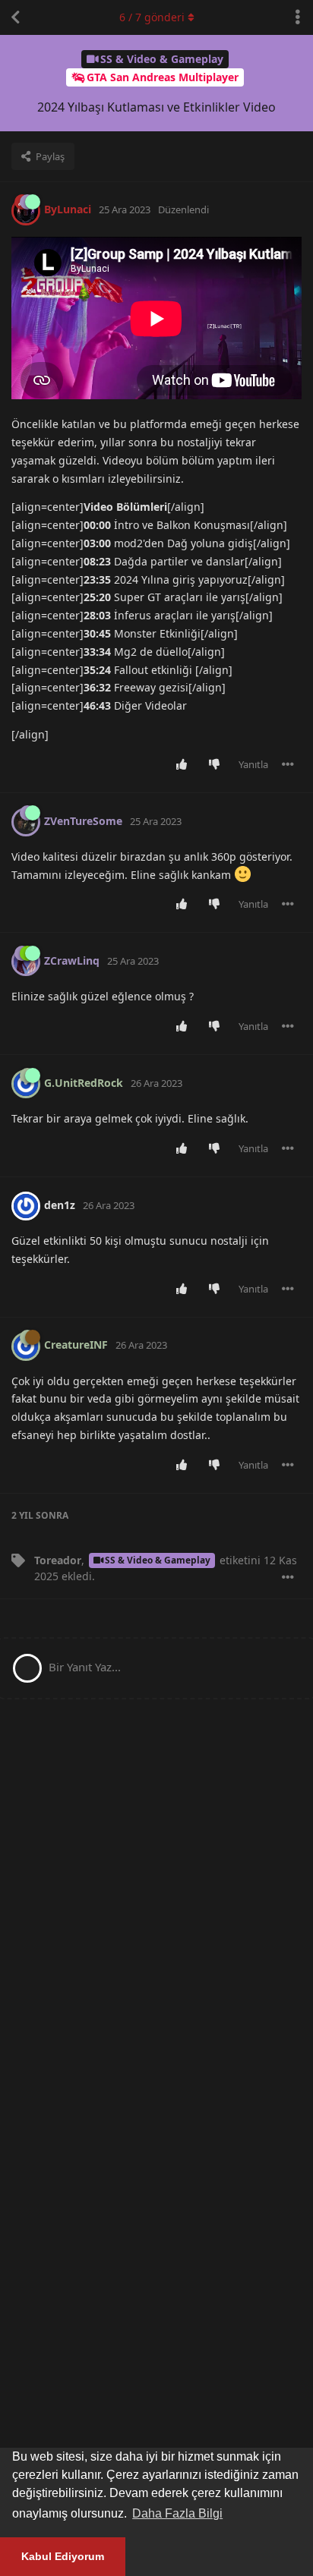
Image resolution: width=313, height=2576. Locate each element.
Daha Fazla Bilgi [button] (177, 2513)
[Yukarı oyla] (185, 765)
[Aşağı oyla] (218, 765)
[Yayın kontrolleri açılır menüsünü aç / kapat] (288, 764)
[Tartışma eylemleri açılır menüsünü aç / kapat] (298, 17)
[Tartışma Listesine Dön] (15, 17)
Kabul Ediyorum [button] (63, 2556)
